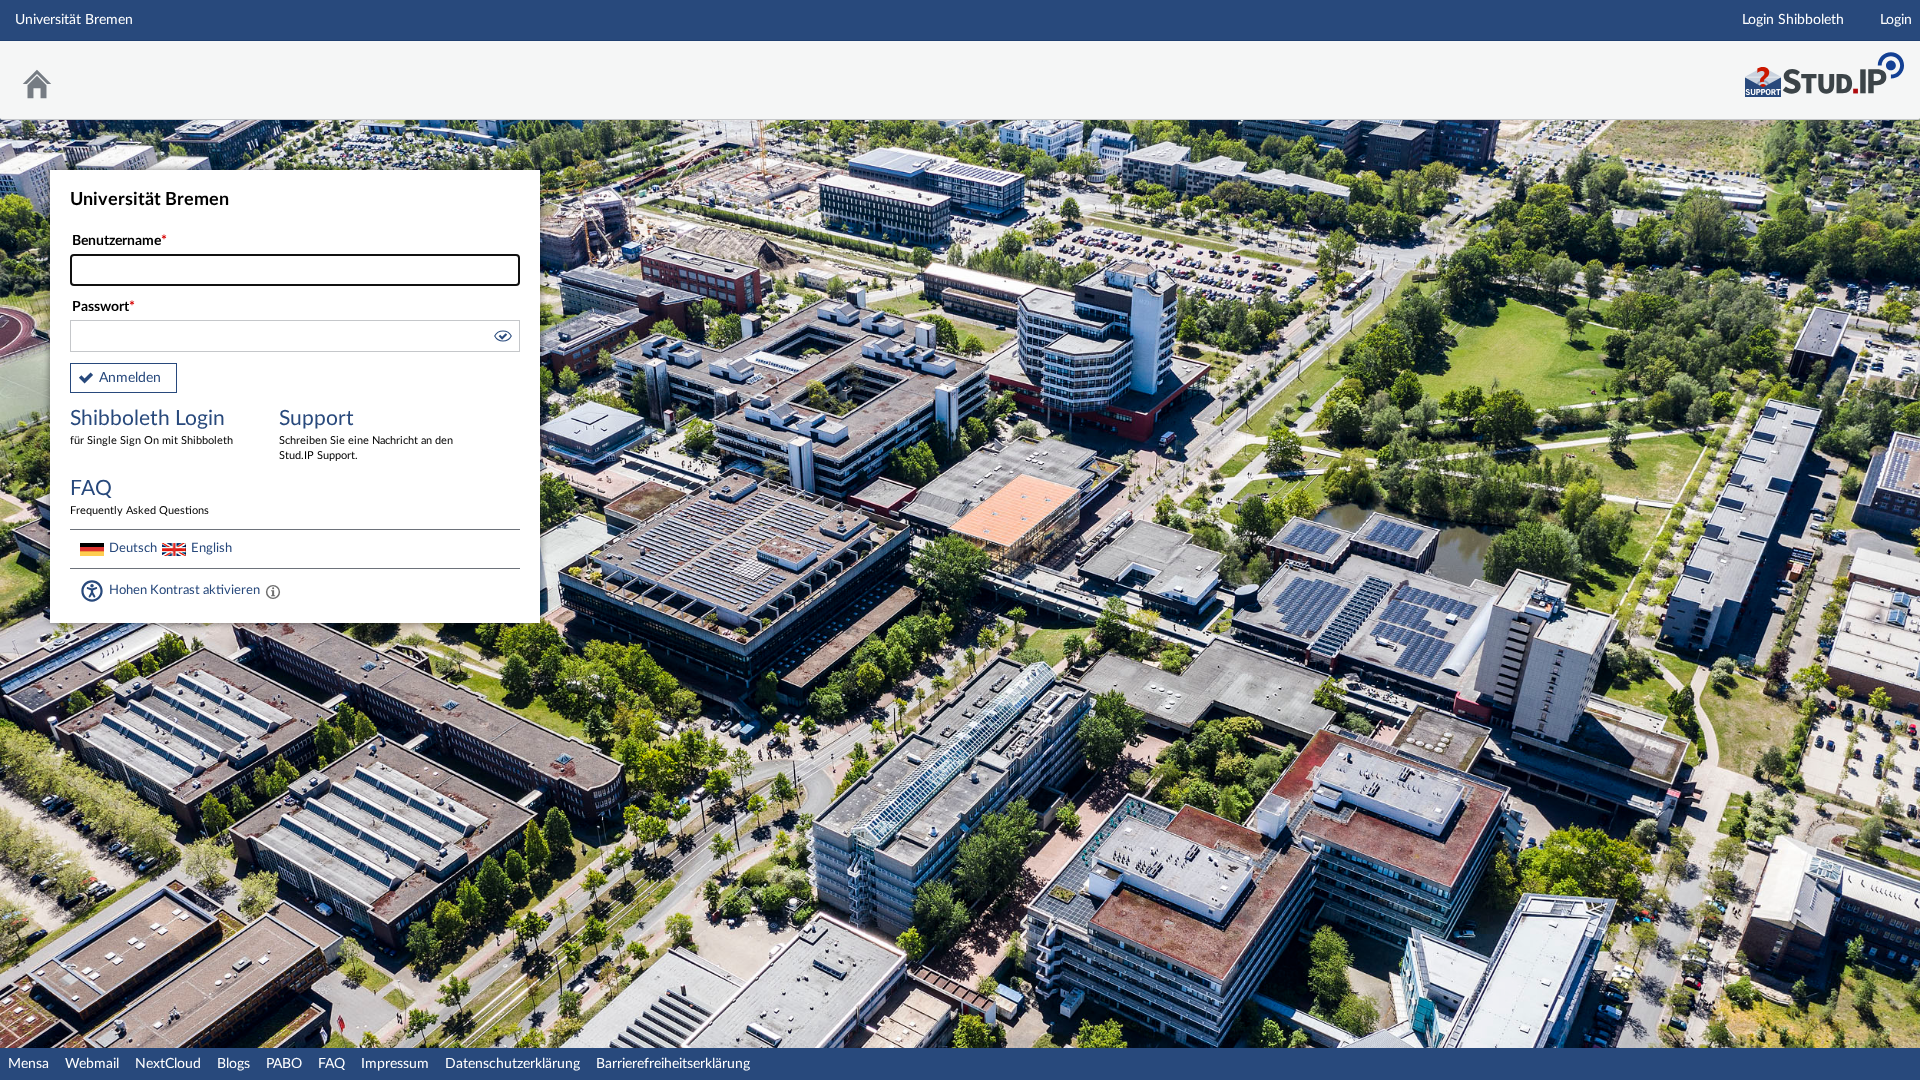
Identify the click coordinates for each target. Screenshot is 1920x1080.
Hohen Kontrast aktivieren (184, 590)
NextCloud (168, 1064)
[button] (502, 339)
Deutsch (133, 548)
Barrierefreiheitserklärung (673, 1064)
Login (1896, 20)
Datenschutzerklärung (512, 1064)
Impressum (395, 1064)
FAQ (331, 1064)
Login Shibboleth (1793, 20)
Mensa (28, 1064)
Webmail (92, 1064)
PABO (284, 1064)
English (211, 548)
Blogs (233, 1064)
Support (366, 434)
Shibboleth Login (151, 427)
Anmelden (130, 378)
